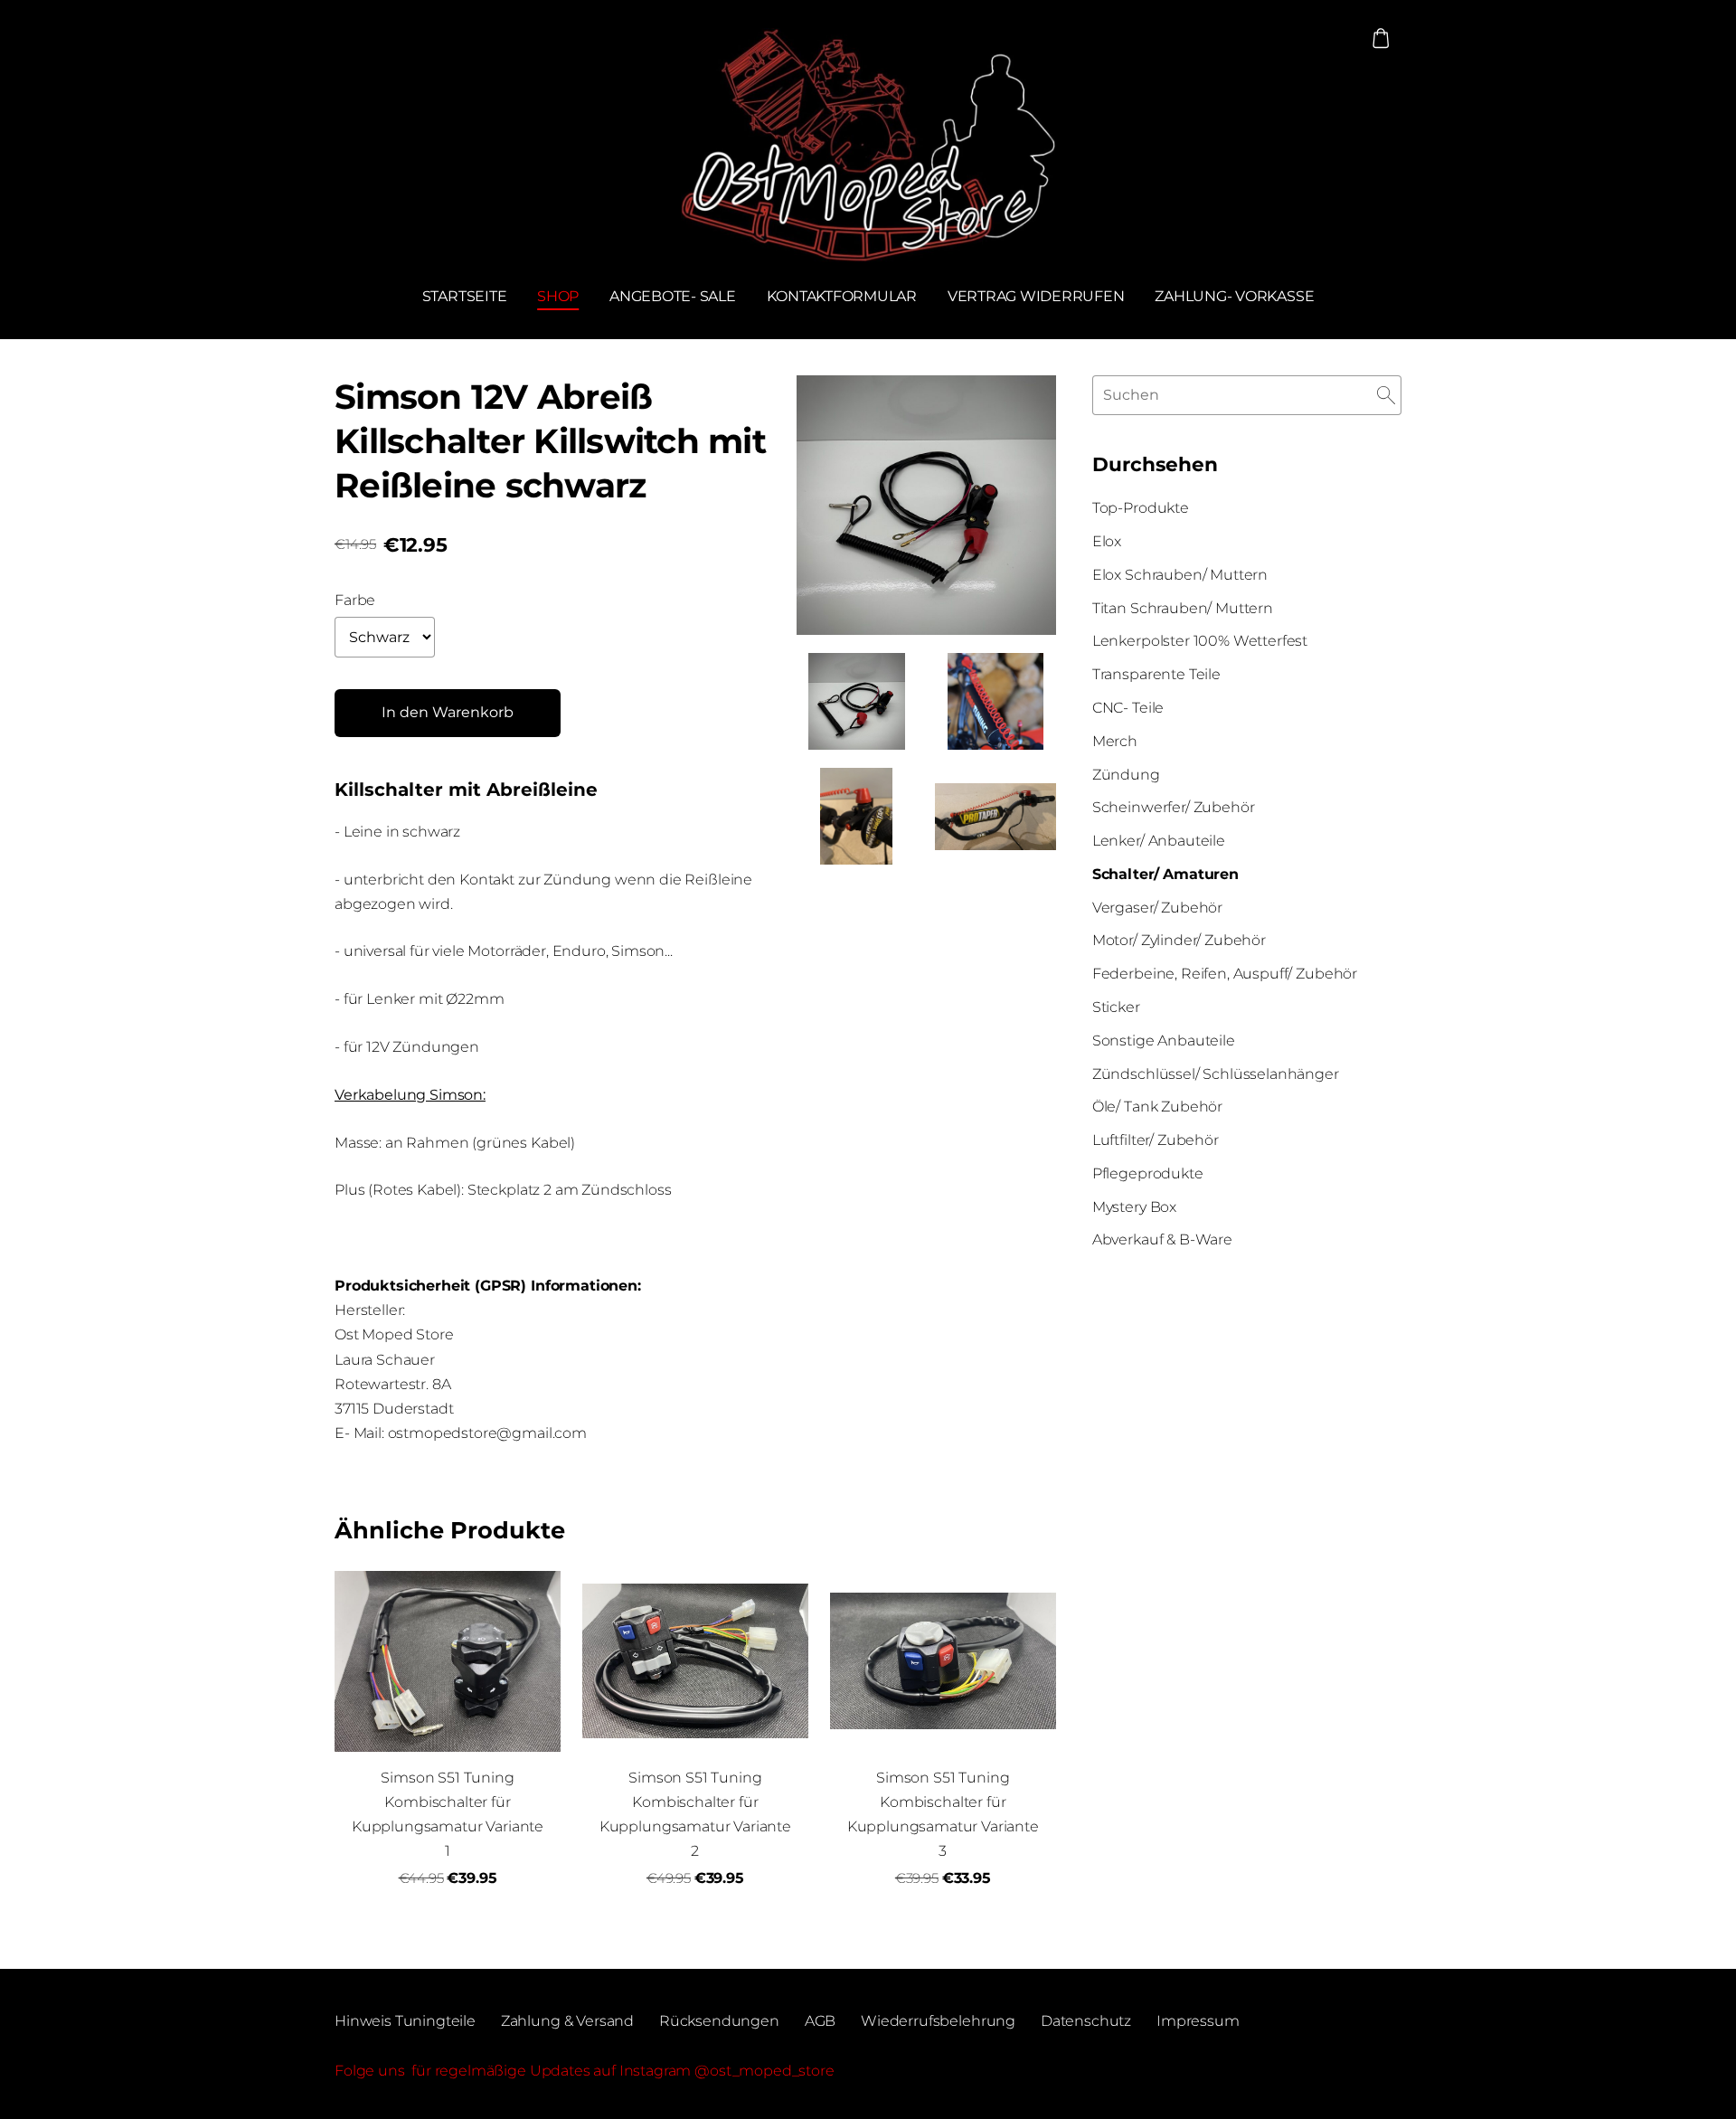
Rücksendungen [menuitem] (719, 2021)
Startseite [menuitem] (465, 296)
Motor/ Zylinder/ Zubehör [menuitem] (1179, 940)
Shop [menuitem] (558, 296)
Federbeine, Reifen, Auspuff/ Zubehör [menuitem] (1225, 974)
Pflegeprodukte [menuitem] (1148, 1173)
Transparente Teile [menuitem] (1156, 674)
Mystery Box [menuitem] (1134, 1207)
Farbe (355, 600)
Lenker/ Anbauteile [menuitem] (1159, 841)
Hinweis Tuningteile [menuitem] (405, 2021)
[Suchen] (1386, 395)
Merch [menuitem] (1115, 741)
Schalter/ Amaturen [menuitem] (1165, 874)
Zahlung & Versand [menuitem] (567, 2021)
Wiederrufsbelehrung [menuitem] (938, 2021)
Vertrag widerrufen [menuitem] (1036, 296)
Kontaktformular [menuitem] (842, 296)
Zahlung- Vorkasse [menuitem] (1234, 296)
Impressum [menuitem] (1198, 2021)
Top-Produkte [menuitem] (1141, 508)
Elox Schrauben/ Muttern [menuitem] (1180, 575)
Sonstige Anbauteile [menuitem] (1164, 1041)
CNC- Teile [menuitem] (1128, 708)
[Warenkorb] (1381, 38)
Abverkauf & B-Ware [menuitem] (1162, 1239)
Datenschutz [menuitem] (1086, 2021)
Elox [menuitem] (1107, 541)
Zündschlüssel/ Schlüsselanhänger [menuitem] (1216, 1074)
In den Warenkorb (448, 712)
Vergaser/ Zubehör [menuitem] (1157, 908)
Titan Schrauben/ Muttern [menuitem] (1183, 608)
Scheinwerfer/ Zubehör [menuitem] (1174, 807)
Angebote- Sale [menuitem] (673, 296)
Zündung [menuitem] (1126, 775)
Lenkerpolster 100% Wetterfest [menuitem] (1200, 641)
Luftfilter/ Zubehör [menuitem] (1156, 1140)
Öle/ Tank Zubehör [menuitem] (1157, 1107)
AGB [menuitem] (821, 2021)
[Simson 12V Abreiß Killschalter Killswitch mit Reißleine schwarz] (857, 701)
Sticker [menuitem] (1116, 1007)
